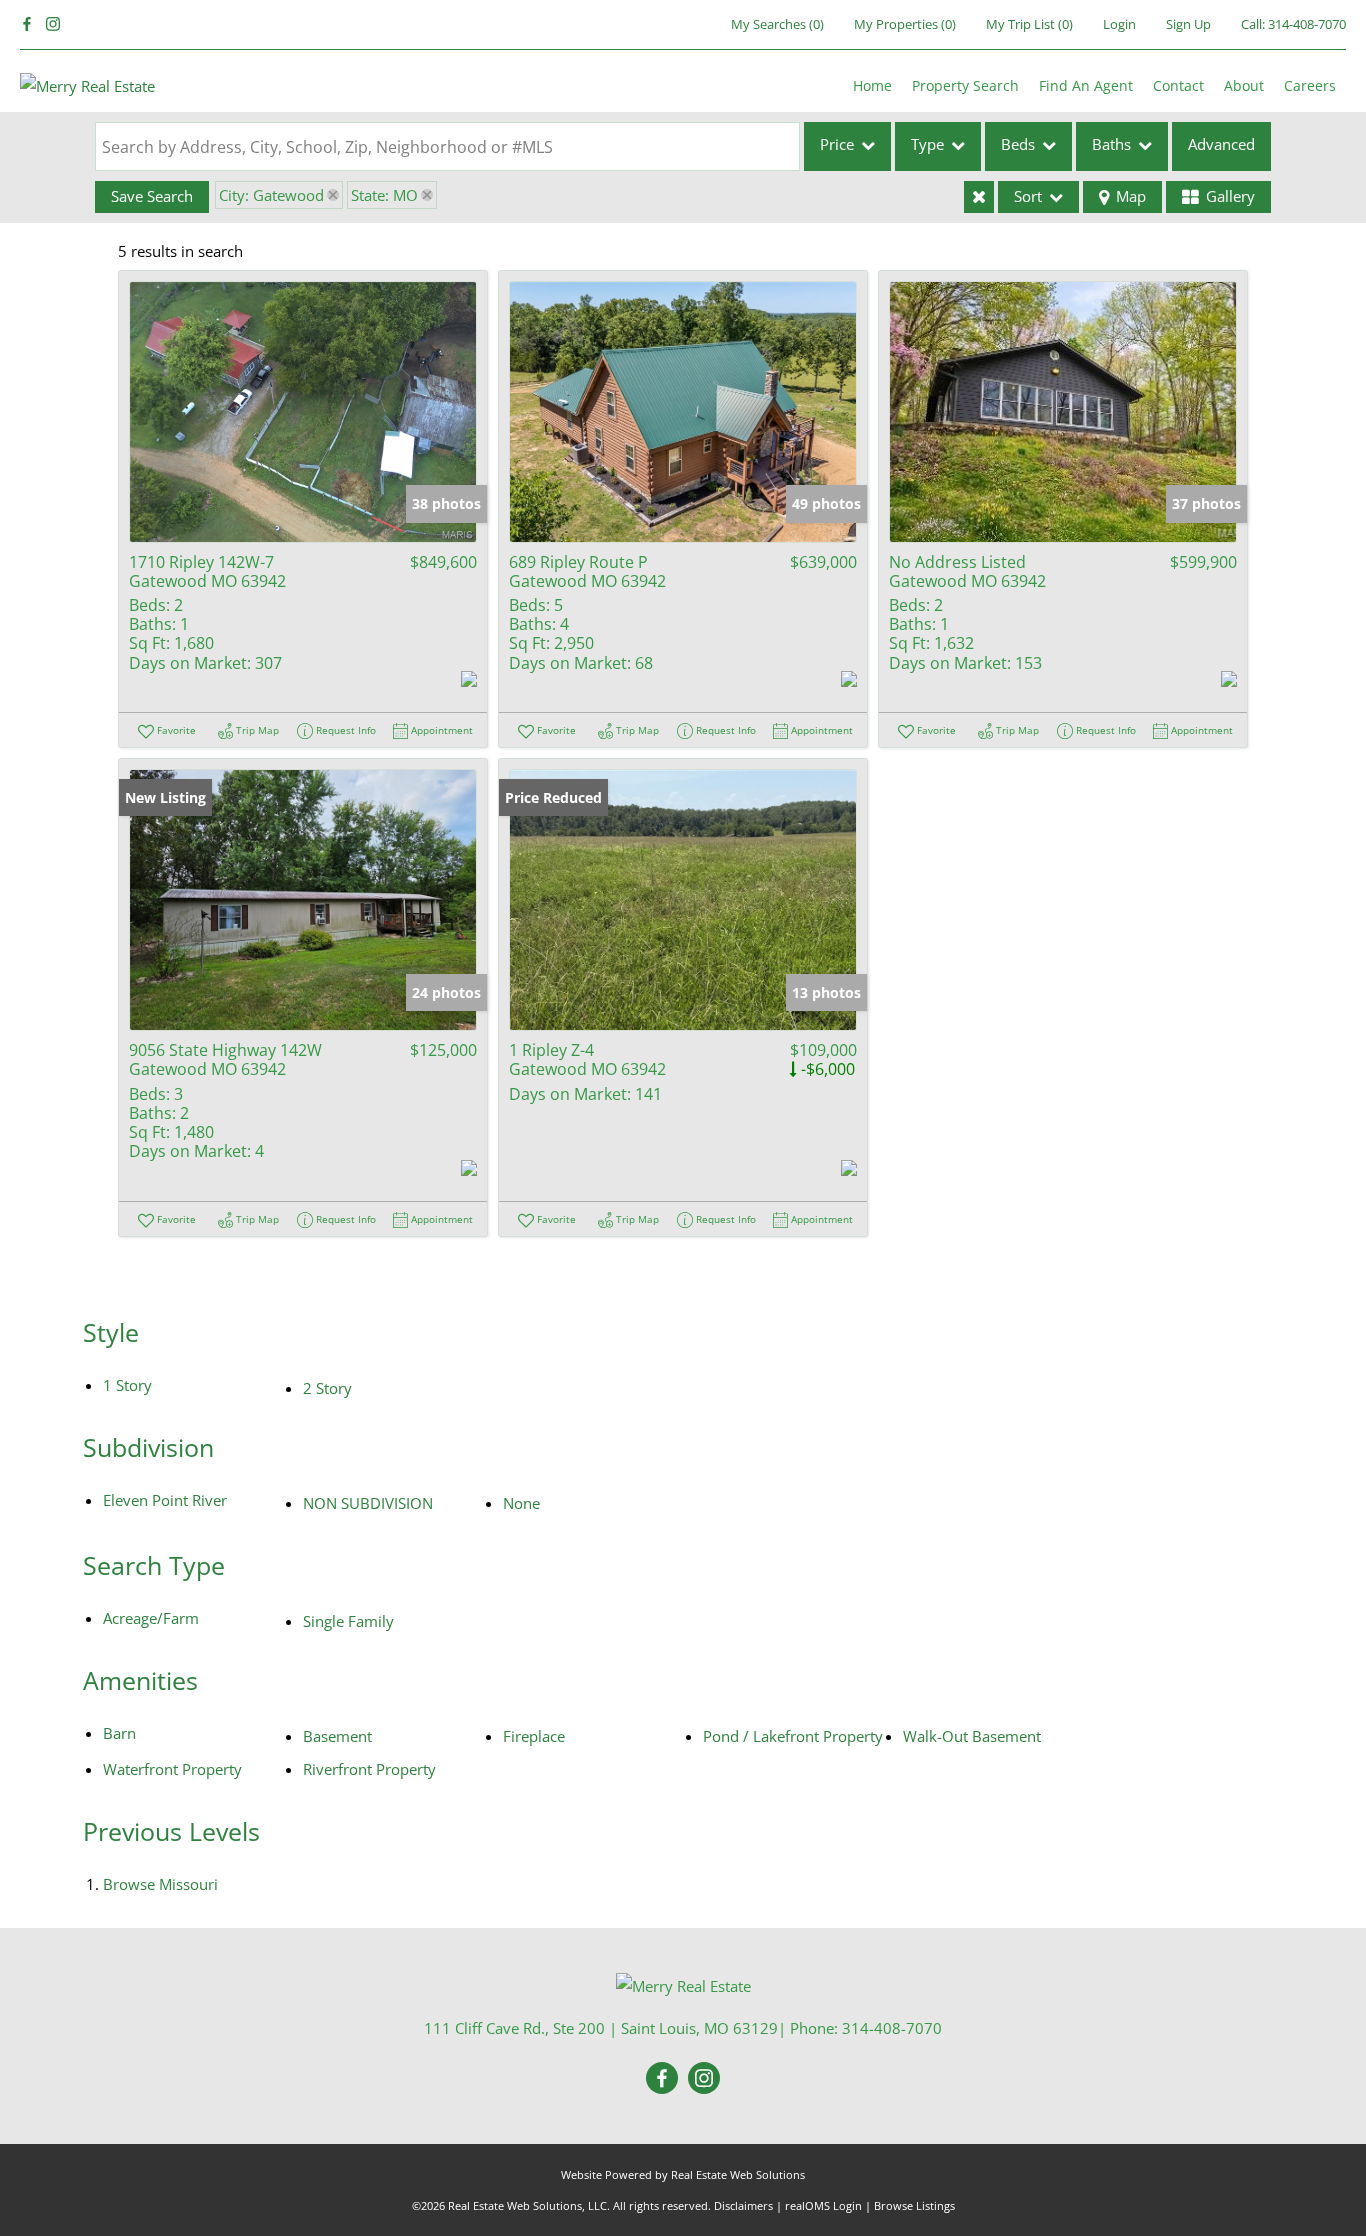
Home (872, 85)
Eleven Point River (165, 1500)
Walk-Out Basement (972, 1736)
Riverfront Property (369, 1769)
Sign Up (1188, 24)
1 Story (127, 1385)
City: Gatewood (271, 195)
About (1244, 85)
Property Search (965, 85)
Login (1119, 24)
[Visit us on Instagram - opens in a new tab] (53, 24)
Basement (337, 1736)
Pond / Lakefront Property (793, 1736)
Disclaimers (743, 2205)
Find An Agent (1086, 85)
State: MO (384, 195)
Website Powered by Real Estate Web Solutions (683, 2174)
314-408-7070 (1307, 24)
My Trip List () (1029, 24)
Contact (1178, 85)
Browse (160, 1884)
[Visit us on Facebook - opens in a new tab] (27, 24)
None (521, 1503)
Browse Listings (914, 2205)
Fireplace (534, 1736)
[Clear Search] (979, 197)
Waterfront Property (172, 1769)
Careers (1310, 85)
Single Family (348, 1621)
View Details (303, 411)
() (777, 24)
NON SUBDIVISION (368, 1503)
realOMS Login (823, 2205)
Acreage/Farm (151, 1618)
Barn (119, 1733)
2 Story (327, 1388)
